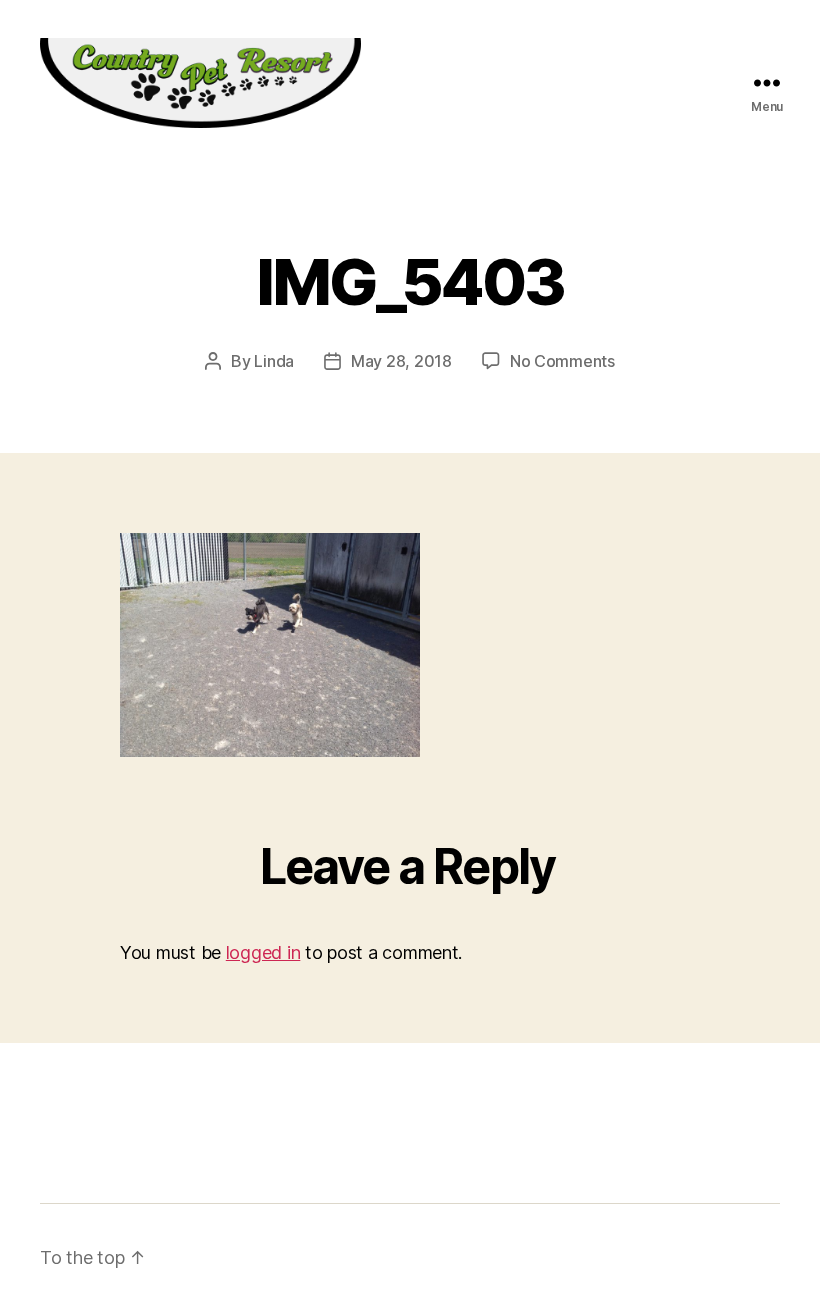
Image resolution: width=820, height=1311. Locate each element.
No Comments (562, 361)
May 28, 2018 (401, 361)
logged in (263, 952)
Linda (274, 361)
